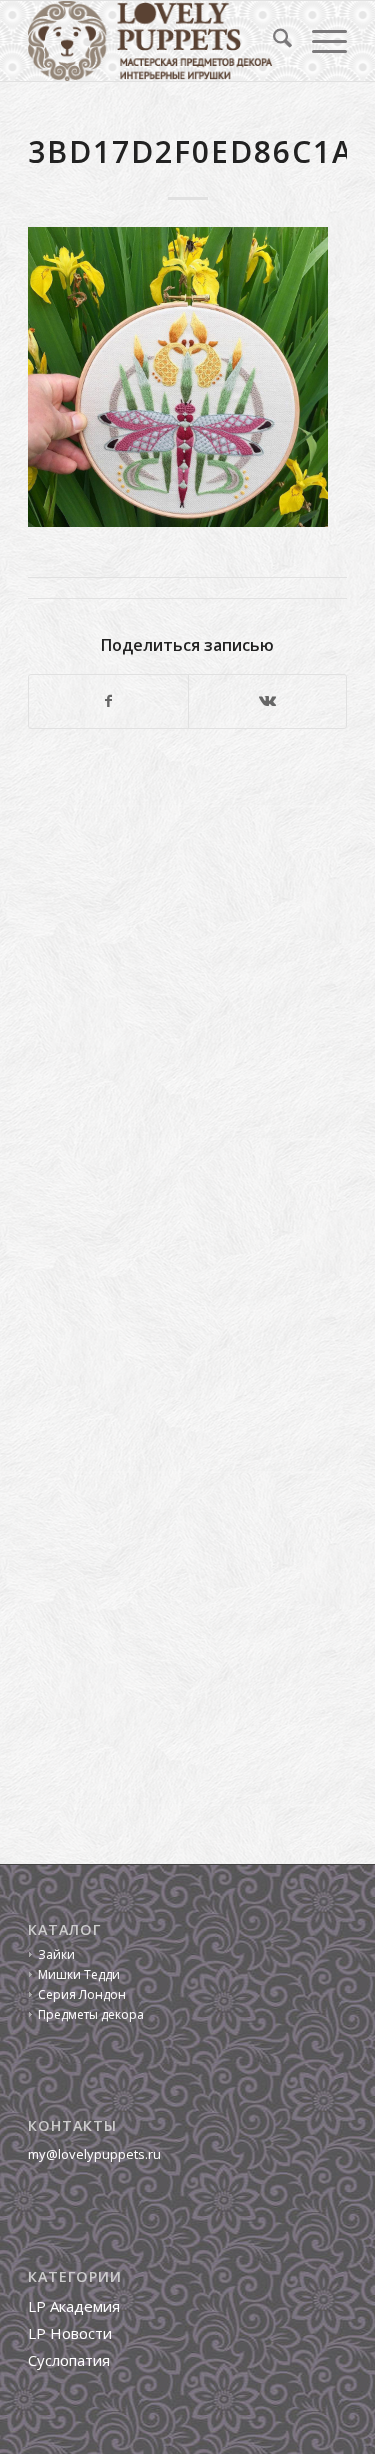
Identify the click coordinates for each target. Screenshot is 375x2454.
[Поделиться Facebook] (108, 701)
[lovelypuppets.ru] (155, 41)
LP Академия (74, 2306)
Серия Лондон (82, 1994)
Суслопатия (69, 2360)
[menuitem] (272, 41)
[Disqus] (187, 1019)
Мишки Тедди (79, 1974)
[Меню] (319, 41)
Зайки (56, 1954)
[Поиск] (272, 41)
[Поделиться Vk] (267, 701)
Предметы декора (91, 2014)
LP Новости (70, 2333)
